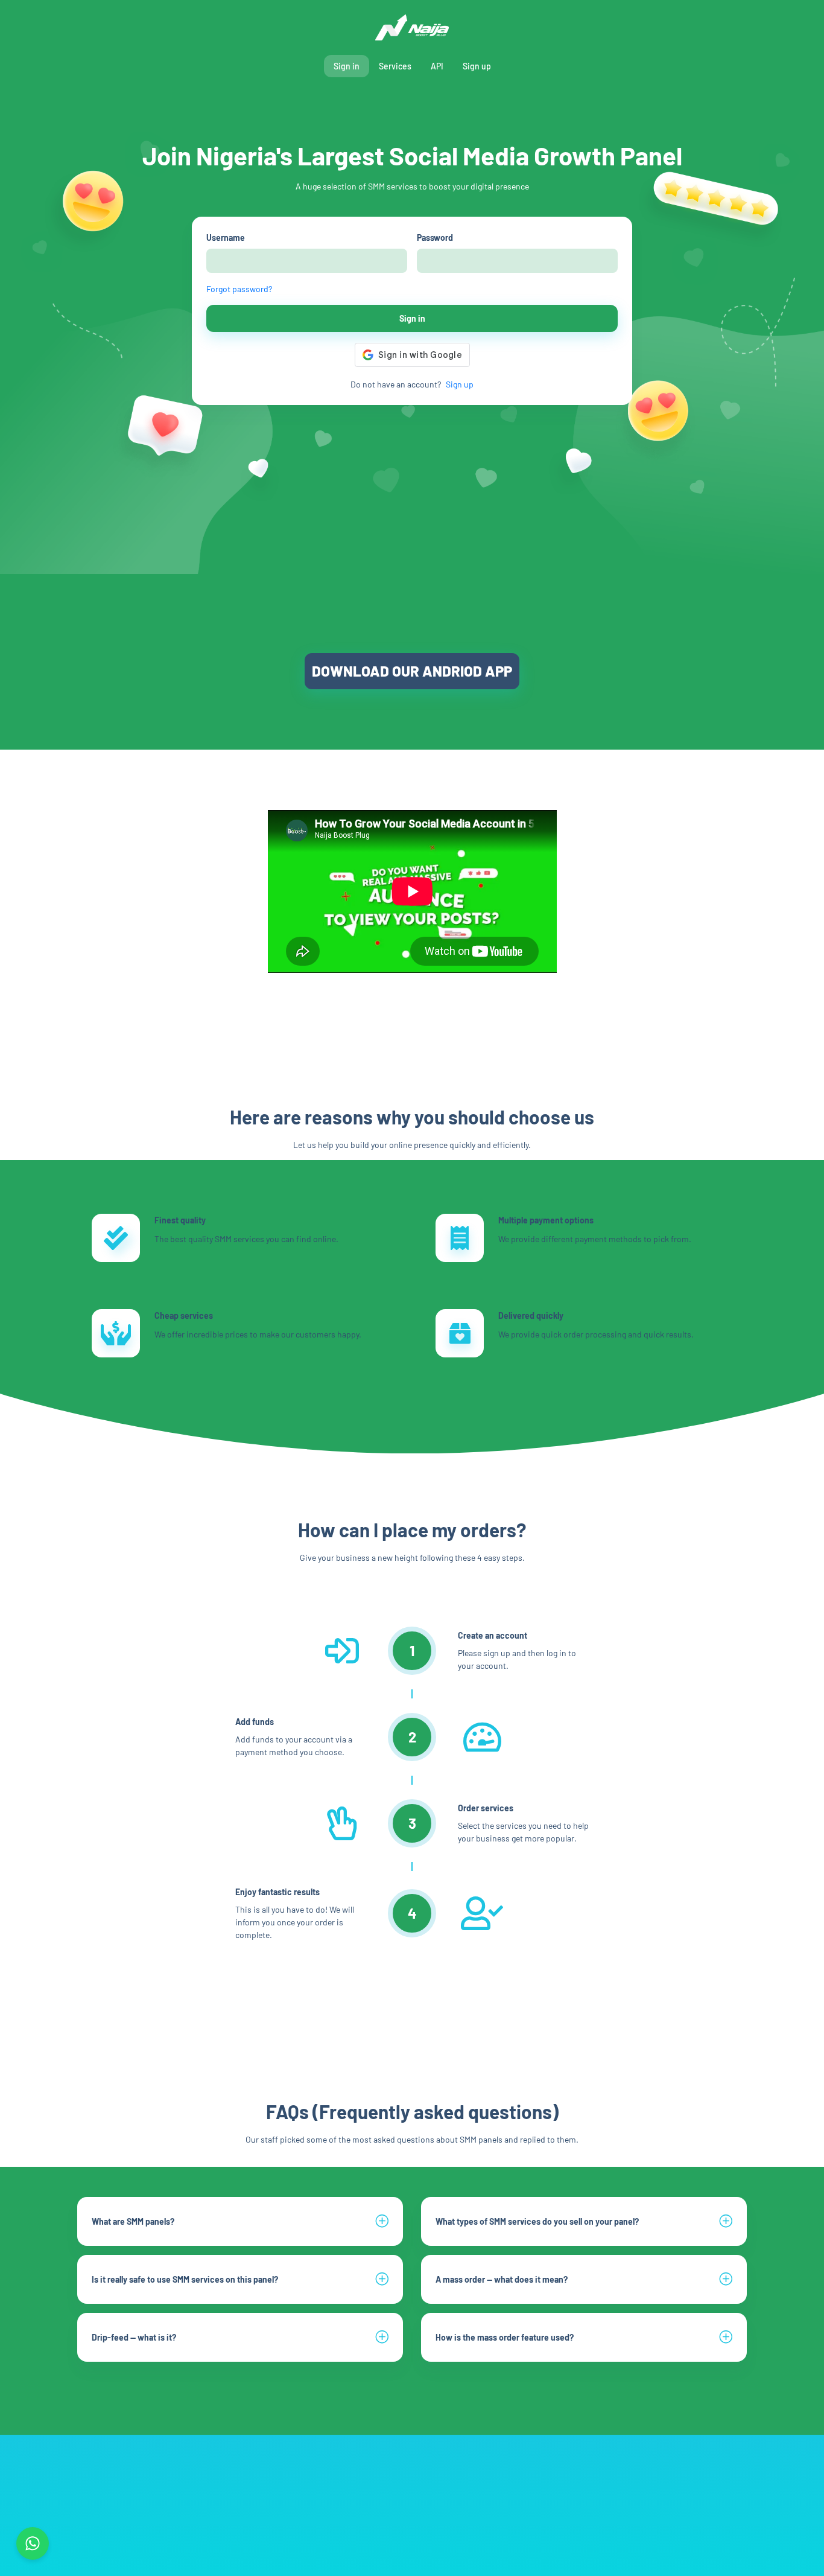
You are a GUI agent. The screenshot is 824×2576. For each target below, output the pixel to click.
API (437, 66)
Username (226, 238)
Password (435, 238)
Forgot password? (239, 289)
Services (395, 66)
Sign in (347, 66)
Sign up (477, 66)
